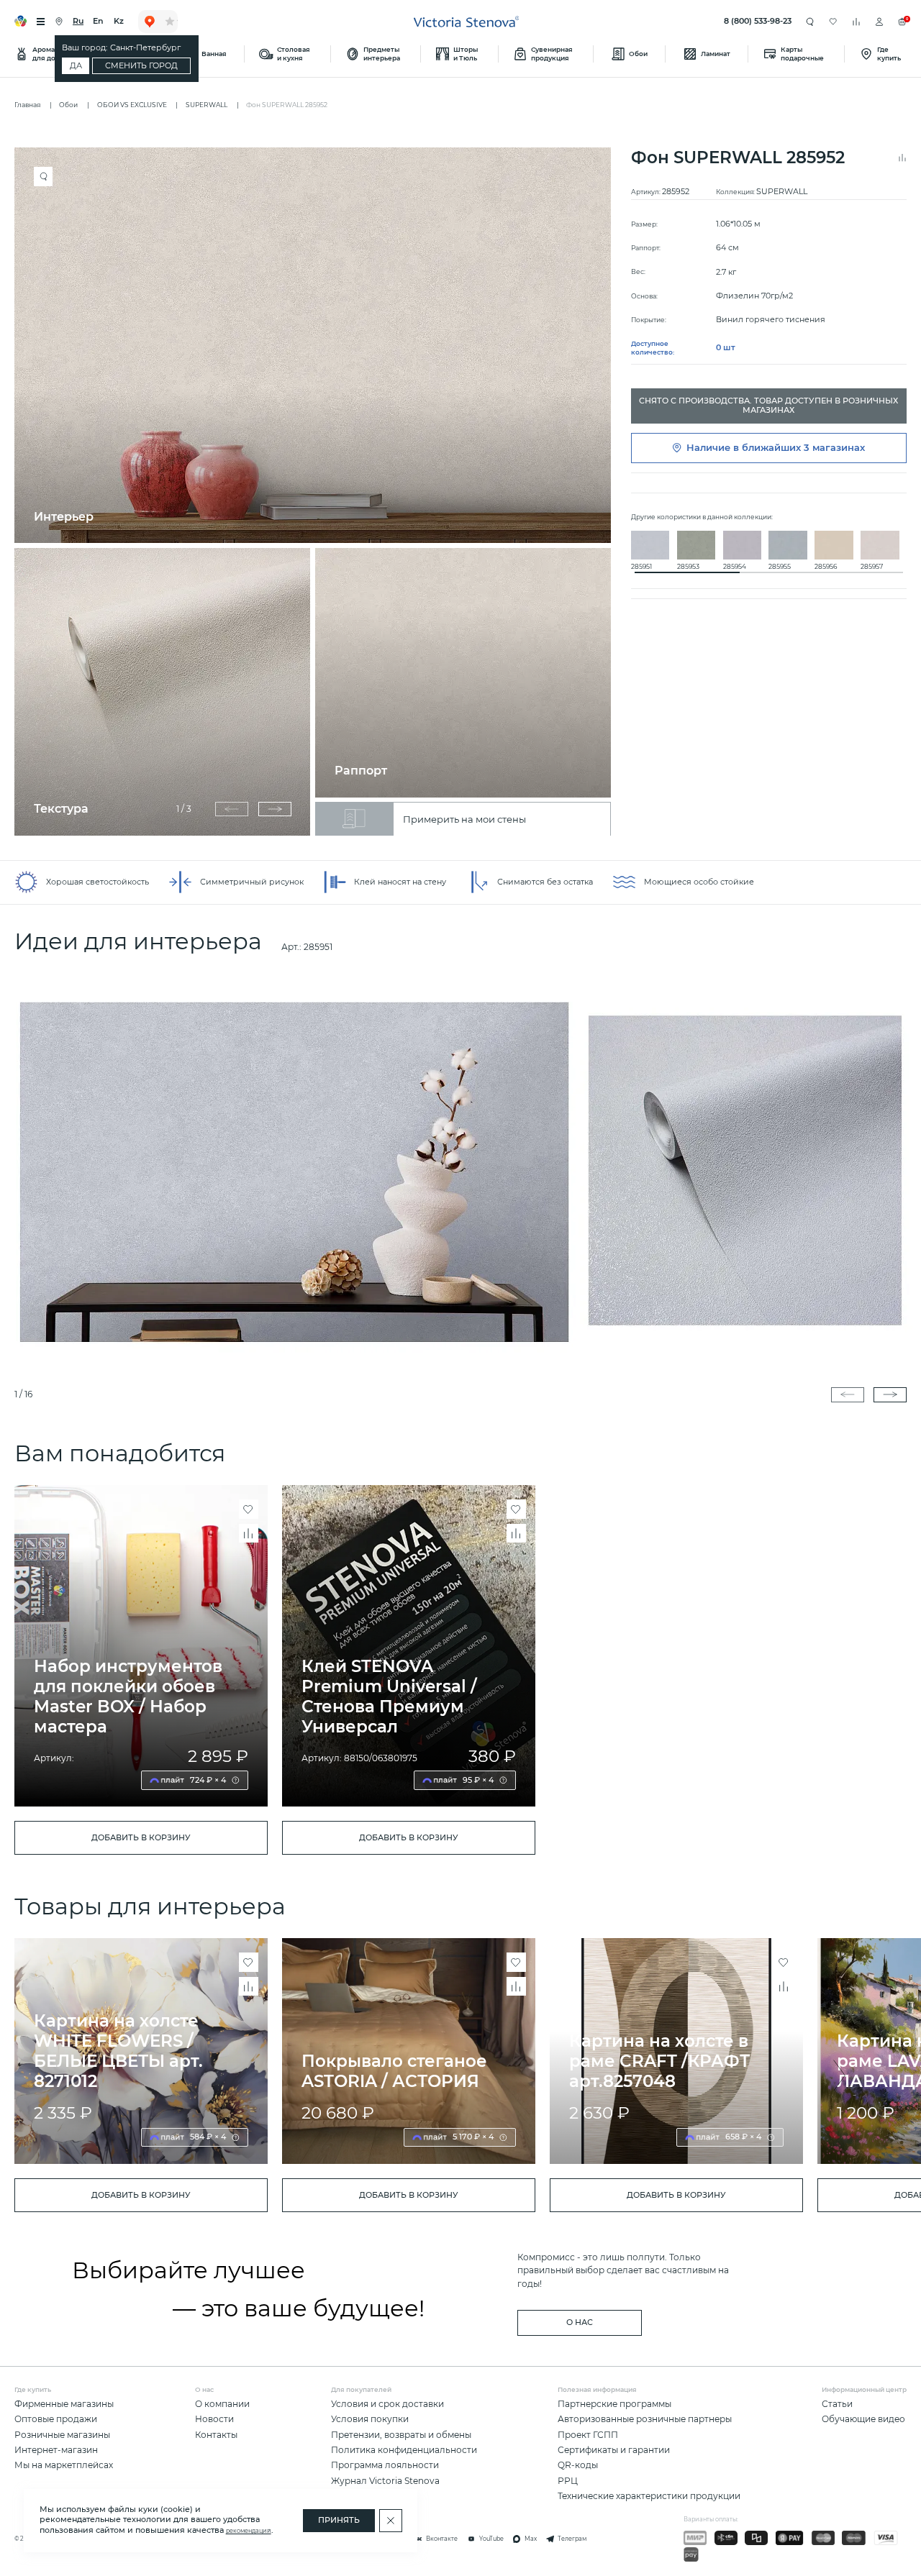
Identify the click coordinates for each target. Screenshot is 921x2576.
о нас (580, 2322)
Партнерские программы (614, 2404)
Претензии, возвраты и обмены (401, 2435)
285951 (318, 947)
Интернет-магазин (56, 2450)
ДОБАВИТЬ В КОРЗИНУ (141, 1838)
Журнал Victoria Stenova (385, 2481)
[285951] (460, 1171)
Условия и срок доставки (387, 2404)
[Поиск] (810, 21)
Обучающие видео (863, 2419)
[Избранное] (833, 22)
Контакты (216, 2435)
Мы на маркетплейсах (64, 2465)
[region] (318, 492)
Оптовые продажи (56, 2419)
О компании (222, 2404)
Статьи (837, 2404)
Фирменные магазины (64, 2404)
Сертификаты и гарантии (614, 2450)
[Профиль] (879, 22)
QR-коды (578, 2465)
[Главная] (467, 22)
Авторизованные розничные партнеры (645, 2419)
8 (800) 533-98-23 (758, 21)
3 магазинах (834, 448)
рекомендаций (249, 2531)
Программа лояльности (385, 2465)
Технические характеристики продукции (649, 2496)
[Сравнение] (856, 22)
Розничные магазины (62, 2435)
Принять (339, 2520)
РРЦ (568, 2481)
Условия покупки (370, 2419)
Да (76, 66)
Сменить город (141, 66)
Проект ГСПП (588, 2435)
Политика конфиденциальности (404, 2450)
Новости (214, 2419)
